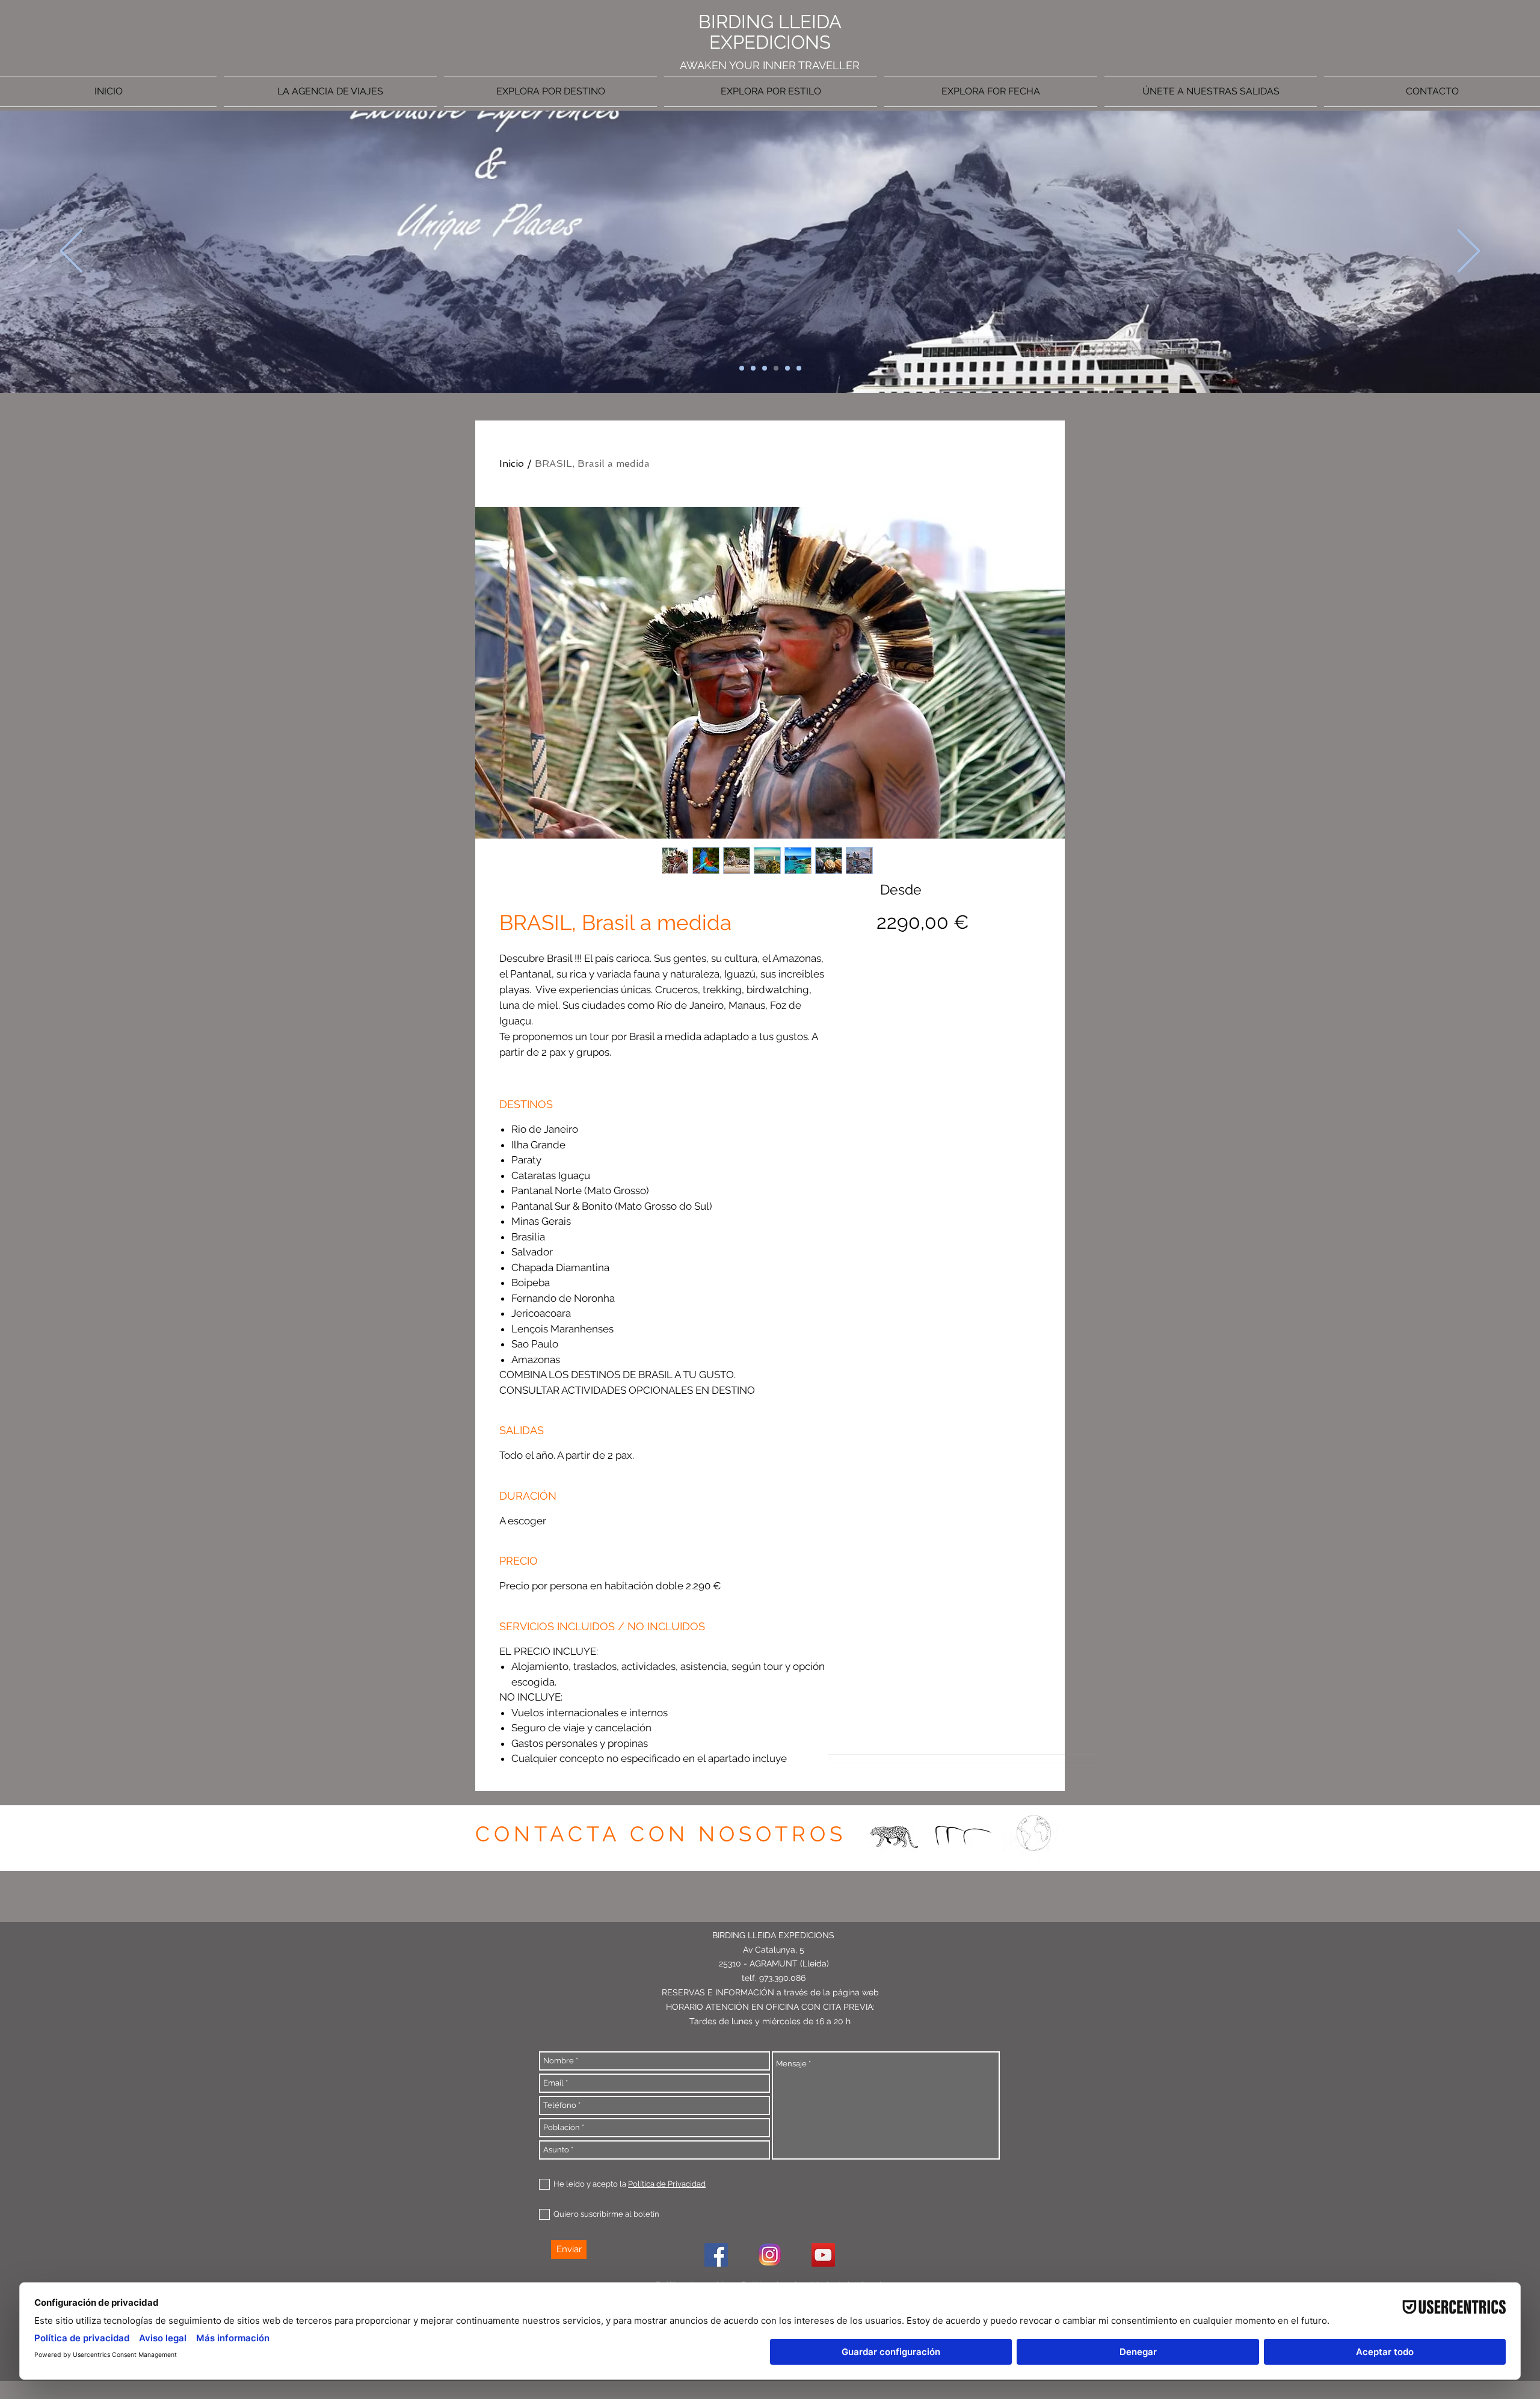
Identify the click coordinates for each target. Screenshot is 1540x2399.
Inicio (512, 463)
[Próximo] (1469, 252)
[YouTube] (823, 2255)
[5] (787, 368)
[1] (742, 368)
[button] (1430, 91)
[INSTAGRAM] (770, 2255)
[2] (753, 368)
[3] (765, 368)
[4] (776, 368)
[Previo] (71, 252)
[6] (799, 368)
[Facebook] (716, 2255)
